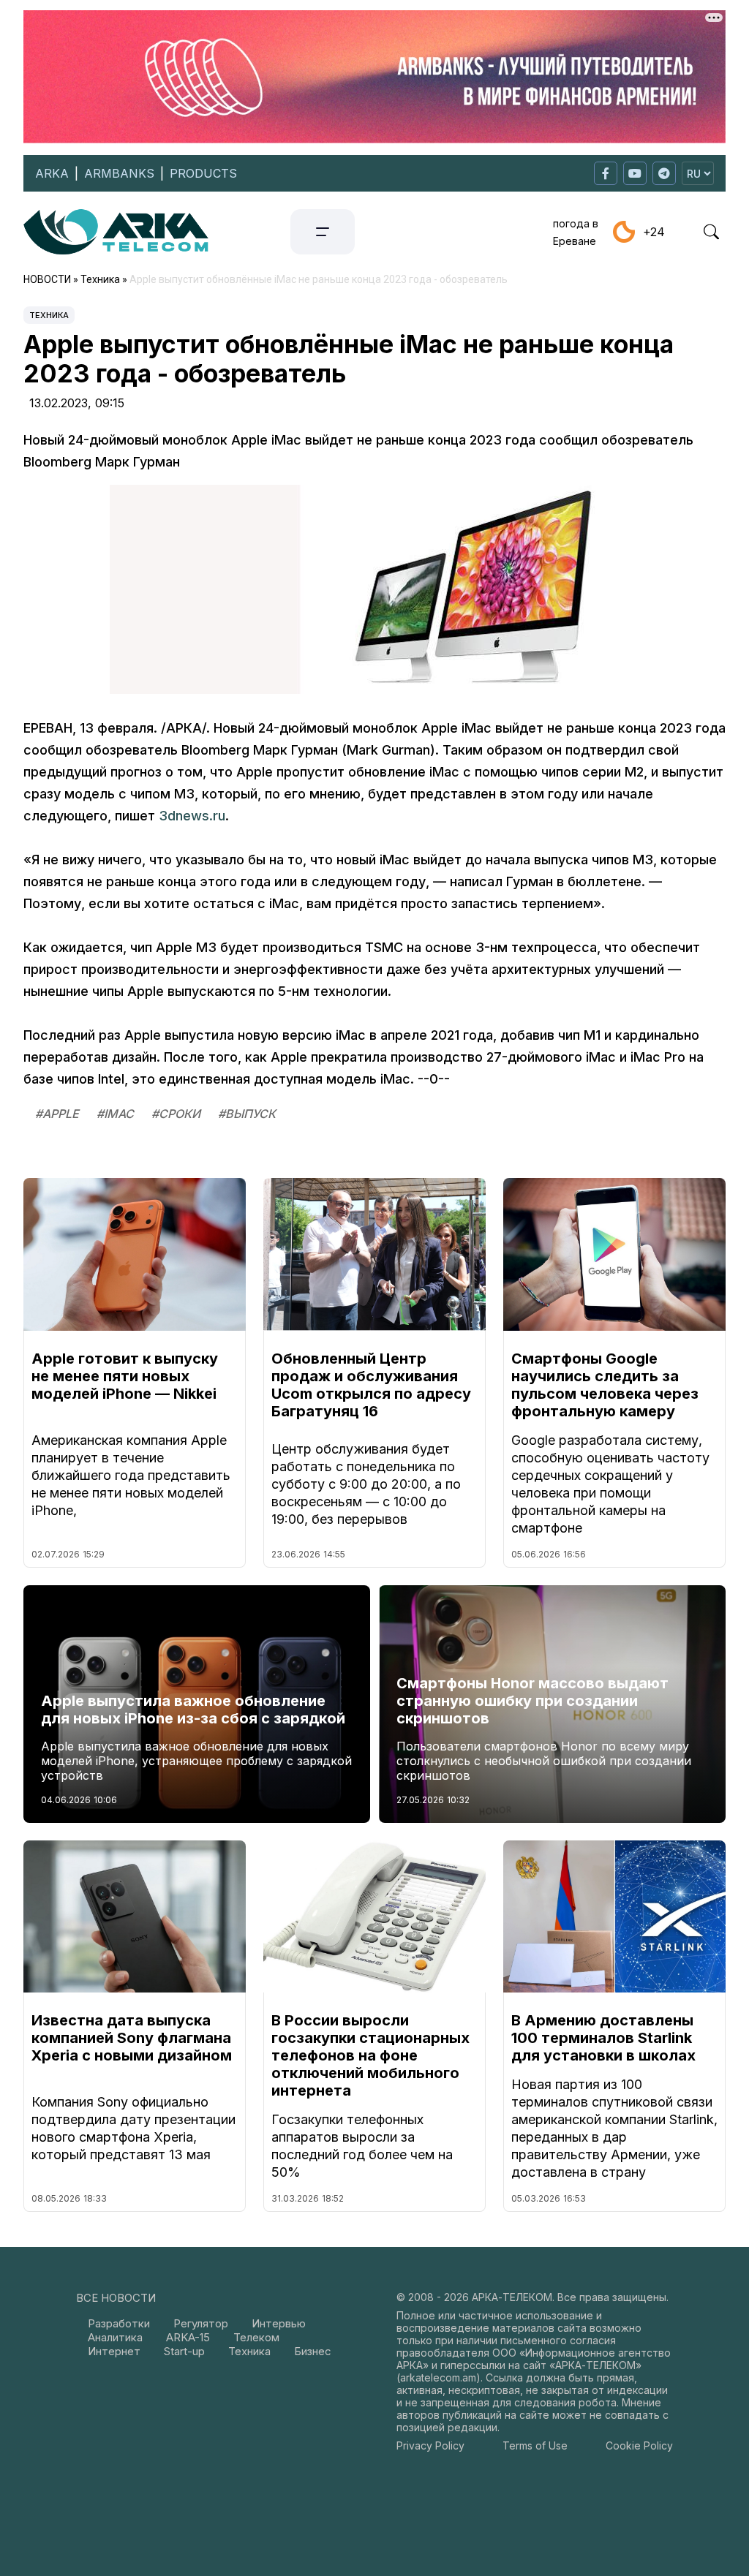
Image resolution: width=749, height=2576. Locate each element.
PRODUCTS (203, 173)
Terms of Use (535, 2445)
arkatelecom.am (438, 2377)
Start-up (184, 2351)
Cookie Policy (639, 2445)
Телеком (256, 2337)
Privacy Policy (430, 2445)
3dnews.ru (192, 816)
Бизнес (313, 2351)
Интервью (279, 2323)
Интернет (114, 2351)
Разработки (119, 2323)
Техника (49, 315)
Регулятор (201, 2323)
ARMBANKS (119, 173)
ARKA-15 (188, 2337)
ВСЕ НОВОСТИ (116, 2298)
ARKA (52, 173)
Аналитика (115, 2337)
